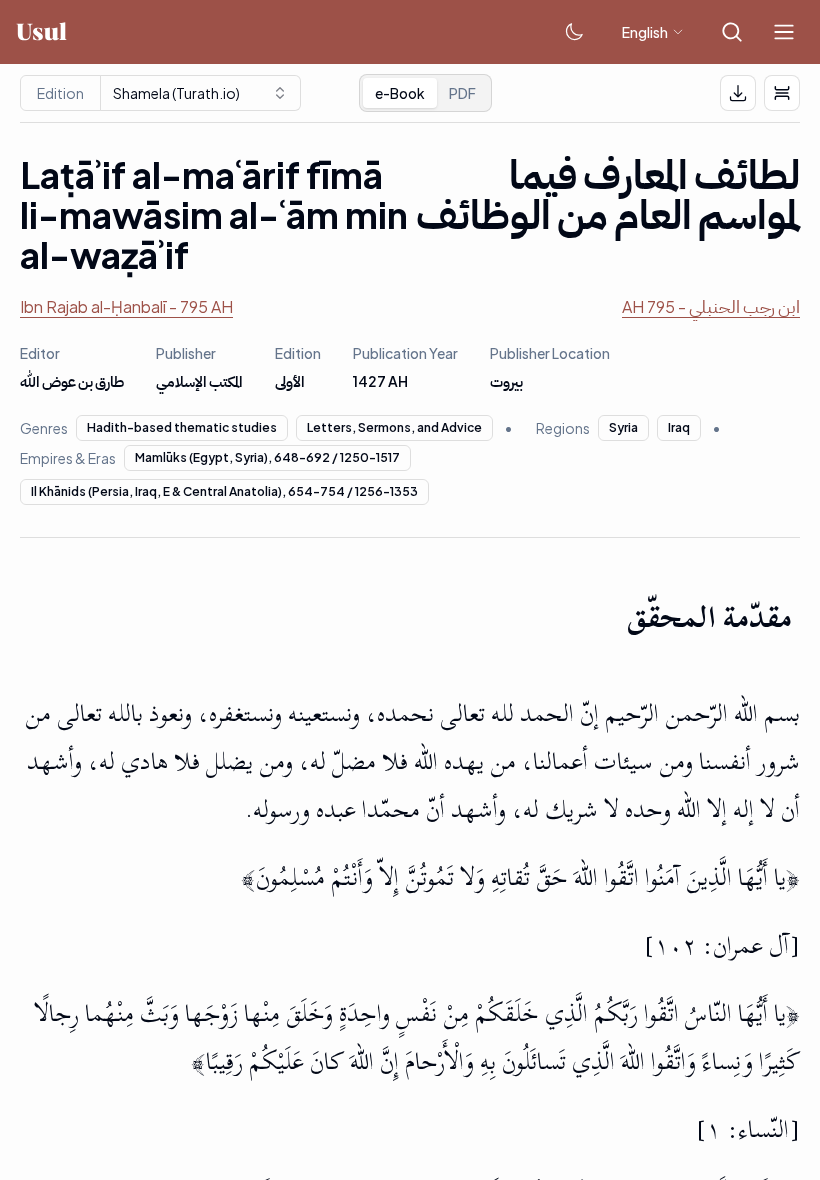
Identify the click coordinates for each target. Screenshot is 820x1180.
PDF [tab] (462, 93)
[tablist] (425, 93)
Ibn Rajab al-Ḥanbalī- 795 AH (126, 306)
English (645, 32)
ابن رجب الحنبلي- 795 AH (711, 306)
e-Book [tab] (400, 93)
